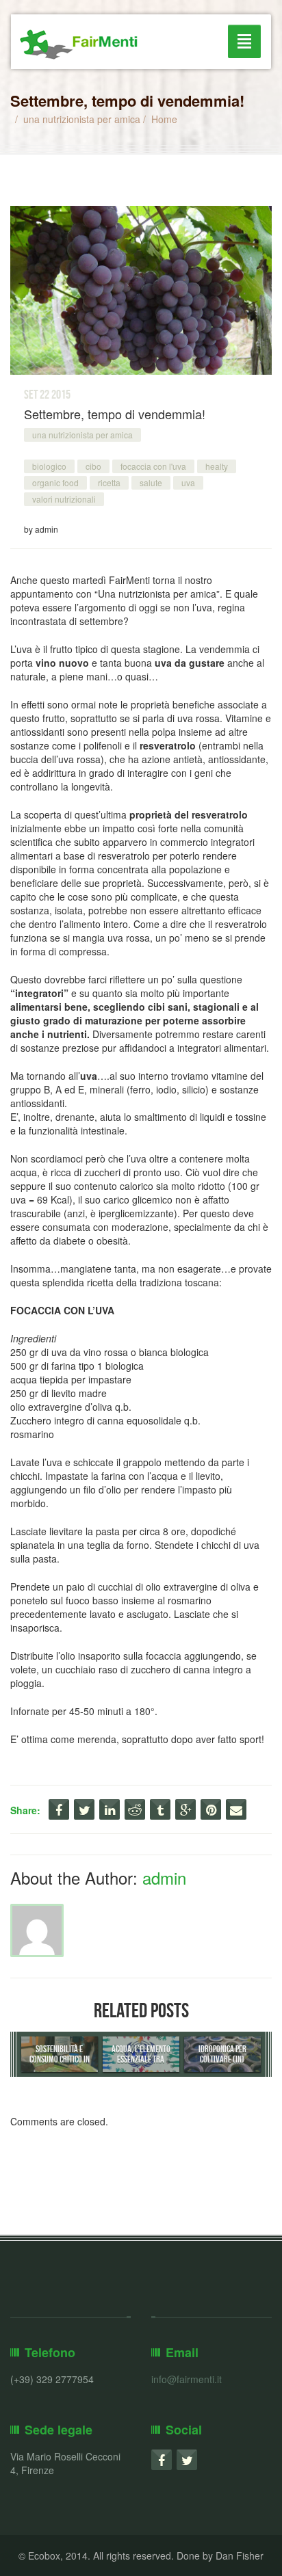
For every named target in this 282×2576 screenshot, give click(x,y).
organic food (55, 482)
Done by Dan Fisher (220, 2555)
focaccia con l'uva (153, 466)
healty (217, 466)
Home (164, 119)
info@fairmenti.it (187, 2379)
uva (188, 482)
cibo (93, 466)
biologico (49, 466)
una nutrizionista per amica (82, 119)
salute (151, 482)
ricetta (109, 482)
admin (164, 1877)
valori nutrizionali (64, 499)
